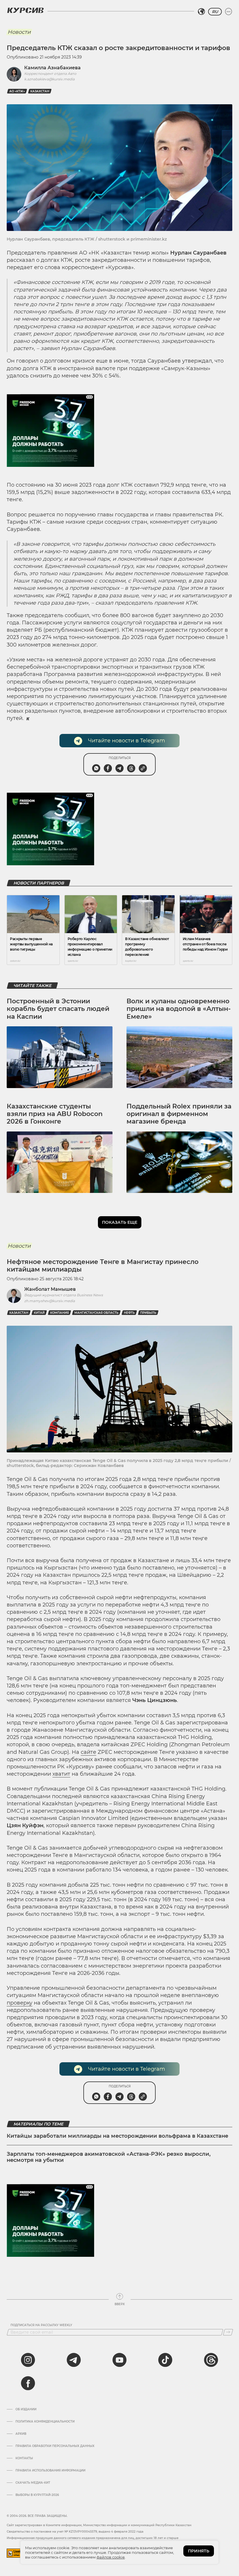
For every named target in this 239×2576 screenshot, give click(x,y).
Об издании (26, 2409)
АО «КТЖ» (17, 91)
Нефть (129, 1313)
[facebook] (28, 2383)
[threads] (211, 2360)
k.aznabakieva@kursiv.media (49, 79)
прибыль (148, 1313)
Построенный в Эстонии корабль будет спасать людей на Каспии (58, 1009)
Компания (59, 1313)
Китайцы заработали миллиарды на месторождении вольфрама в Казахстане (117, 2136)
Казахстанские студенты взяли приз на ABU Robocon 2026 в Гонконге (55, 1114)
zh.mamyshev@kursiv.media (50, 1301)
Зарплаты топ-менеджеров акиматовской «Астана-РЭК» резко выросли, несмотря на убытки (109, 2157)
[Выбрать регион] (201, 12)
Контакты (24, 2458)
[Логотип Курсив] (25, 10)
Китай (39, 1313)
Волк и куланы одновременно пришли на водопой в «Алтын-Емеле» (179, 1009)
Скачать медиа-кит (33, 2483)
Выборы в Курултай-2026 (37, 2495)
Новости (19, 32)
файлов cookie (111, 2557)
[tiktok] (165, 2360)
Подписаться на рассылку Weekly (41, 2325)
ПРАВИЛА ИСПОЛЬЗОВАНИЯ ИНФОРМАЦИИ (50, 2471)
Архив (21, 2434)
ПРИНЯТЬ (199, 2551)
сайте (88, 1752)
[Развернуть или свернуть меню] (229, 12)
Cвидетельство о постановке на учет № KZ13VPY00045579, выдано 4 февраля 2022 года (75, 2532)
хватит (61, 1774)
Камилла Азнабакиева (52, 68)
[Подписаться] (228, 2332)
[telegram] (74, 2360)
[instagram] (28, 2360)
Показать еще (120, 1222)
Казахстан (40, 91)
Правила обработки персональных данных (55, 2446)
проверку (20, 2003)
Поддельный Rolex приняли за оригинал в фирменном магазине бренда (179, 1114)
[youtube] (119, 2360)
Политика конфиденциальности (45, 2422)
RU (215, 12)
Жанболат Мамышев (50, 1289)
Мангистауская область (96, 1313)
